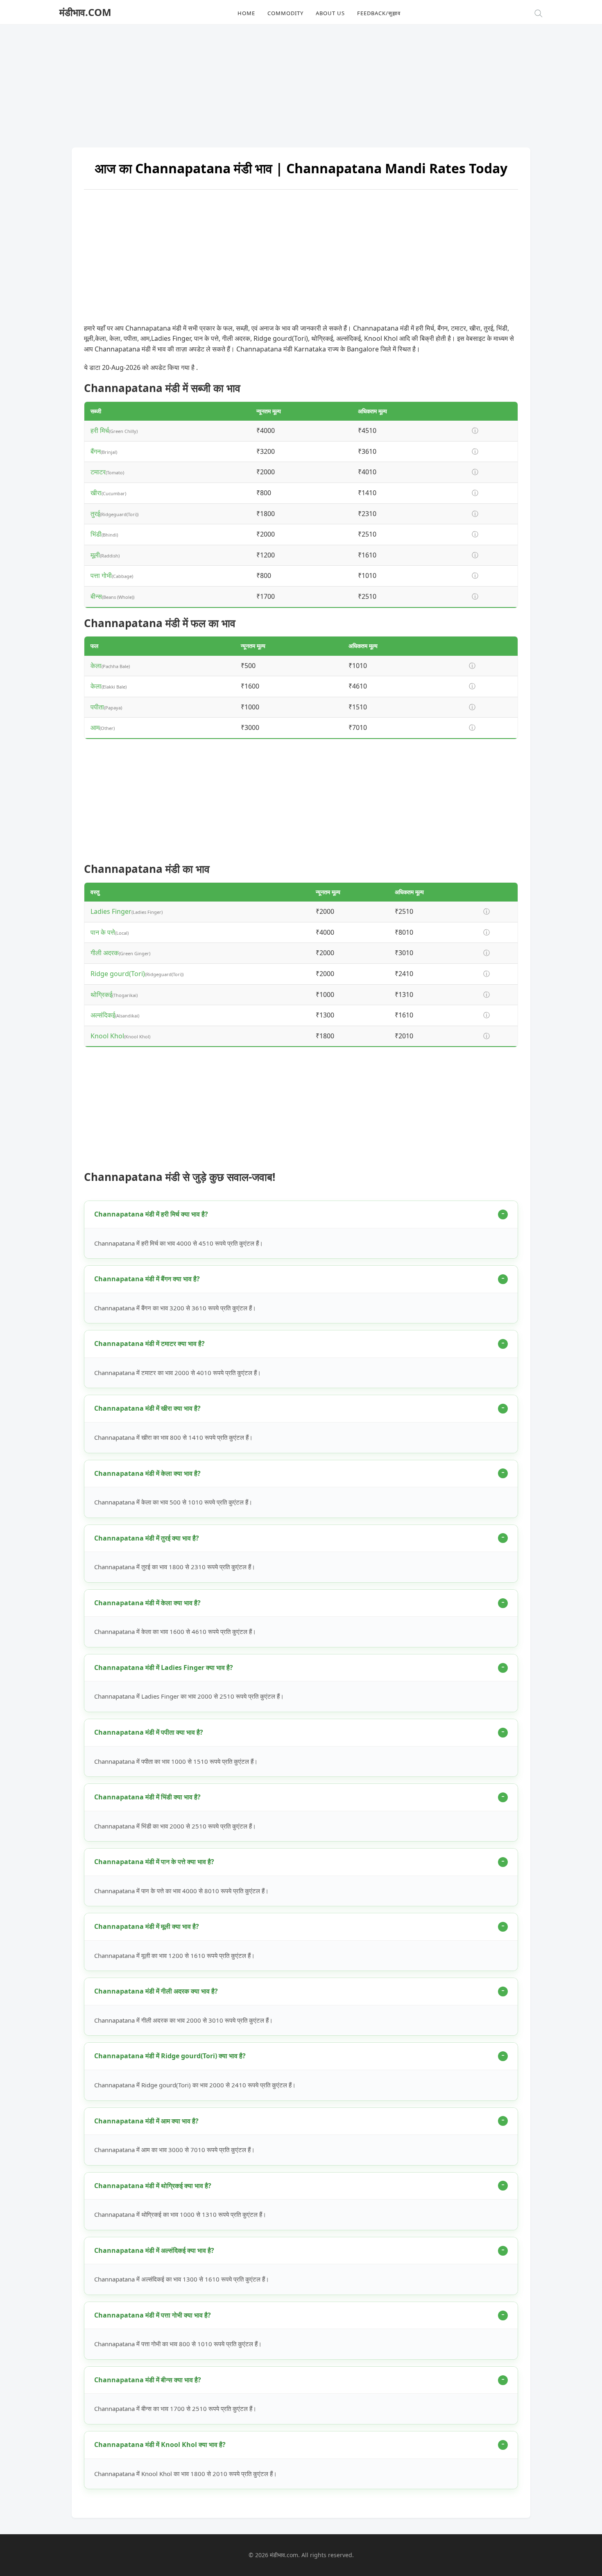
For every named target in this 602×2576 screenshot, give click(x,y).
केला (96, 666)
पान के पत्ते (103, 932)
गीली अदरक (105, 953)
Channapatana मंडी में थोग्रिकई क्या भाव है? (153, 2186)
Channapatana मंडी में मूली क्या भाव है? (147, 1926)
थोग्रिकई (101, 995)
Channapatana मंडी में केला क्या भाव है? (147, 1473)
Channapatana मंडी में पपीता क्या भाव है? (149, 1732)
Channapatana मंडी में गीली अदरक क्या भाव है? (156, 1991)
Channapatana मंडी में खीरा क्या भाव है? (147, 1408)
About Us (330, 13)
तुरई (95, 514)
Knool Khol (107, 1036)
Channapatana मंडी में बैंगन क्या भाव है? (147, 1279)
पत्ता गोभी (101, 575)
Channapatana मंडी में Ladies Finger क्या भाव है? (164, 1667)
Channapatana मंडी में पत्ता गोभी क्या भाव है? (153, 2315)
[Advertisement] (301, 82)
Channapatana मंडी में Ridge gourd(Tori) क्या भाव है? (170, 2056)
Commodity (285, 13)
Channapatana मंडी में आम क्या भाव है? (146, 2121)
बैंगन (96, 451)
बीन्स (96, 596)
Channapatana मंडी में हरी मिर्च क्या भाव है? (151, 1214)
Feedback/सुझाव (379, 13)
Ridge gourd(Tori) (118, 974)
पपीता (97, 707)
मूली (95, 555)
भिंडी (96, 534)
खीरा (96, 493)
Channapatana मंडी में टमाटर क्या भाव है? (149, 1344)
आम (95, 727)
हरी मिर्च (100, 430)
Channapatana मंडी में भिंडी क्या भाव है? (147, 1797)
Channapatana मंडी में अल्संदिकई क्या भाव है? (154, 2250)
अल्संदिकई (103, 1015)
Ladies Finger (111, 911)
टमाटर (98, 472)
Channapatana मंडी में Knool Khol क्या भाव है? (160, 2445)
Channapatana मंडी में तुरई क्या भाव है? (147, 1538)
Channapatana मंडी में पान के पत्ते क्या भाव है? (154, 1862)
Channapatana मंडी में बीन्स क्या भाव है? (148, 2380)
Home (246, 13)
